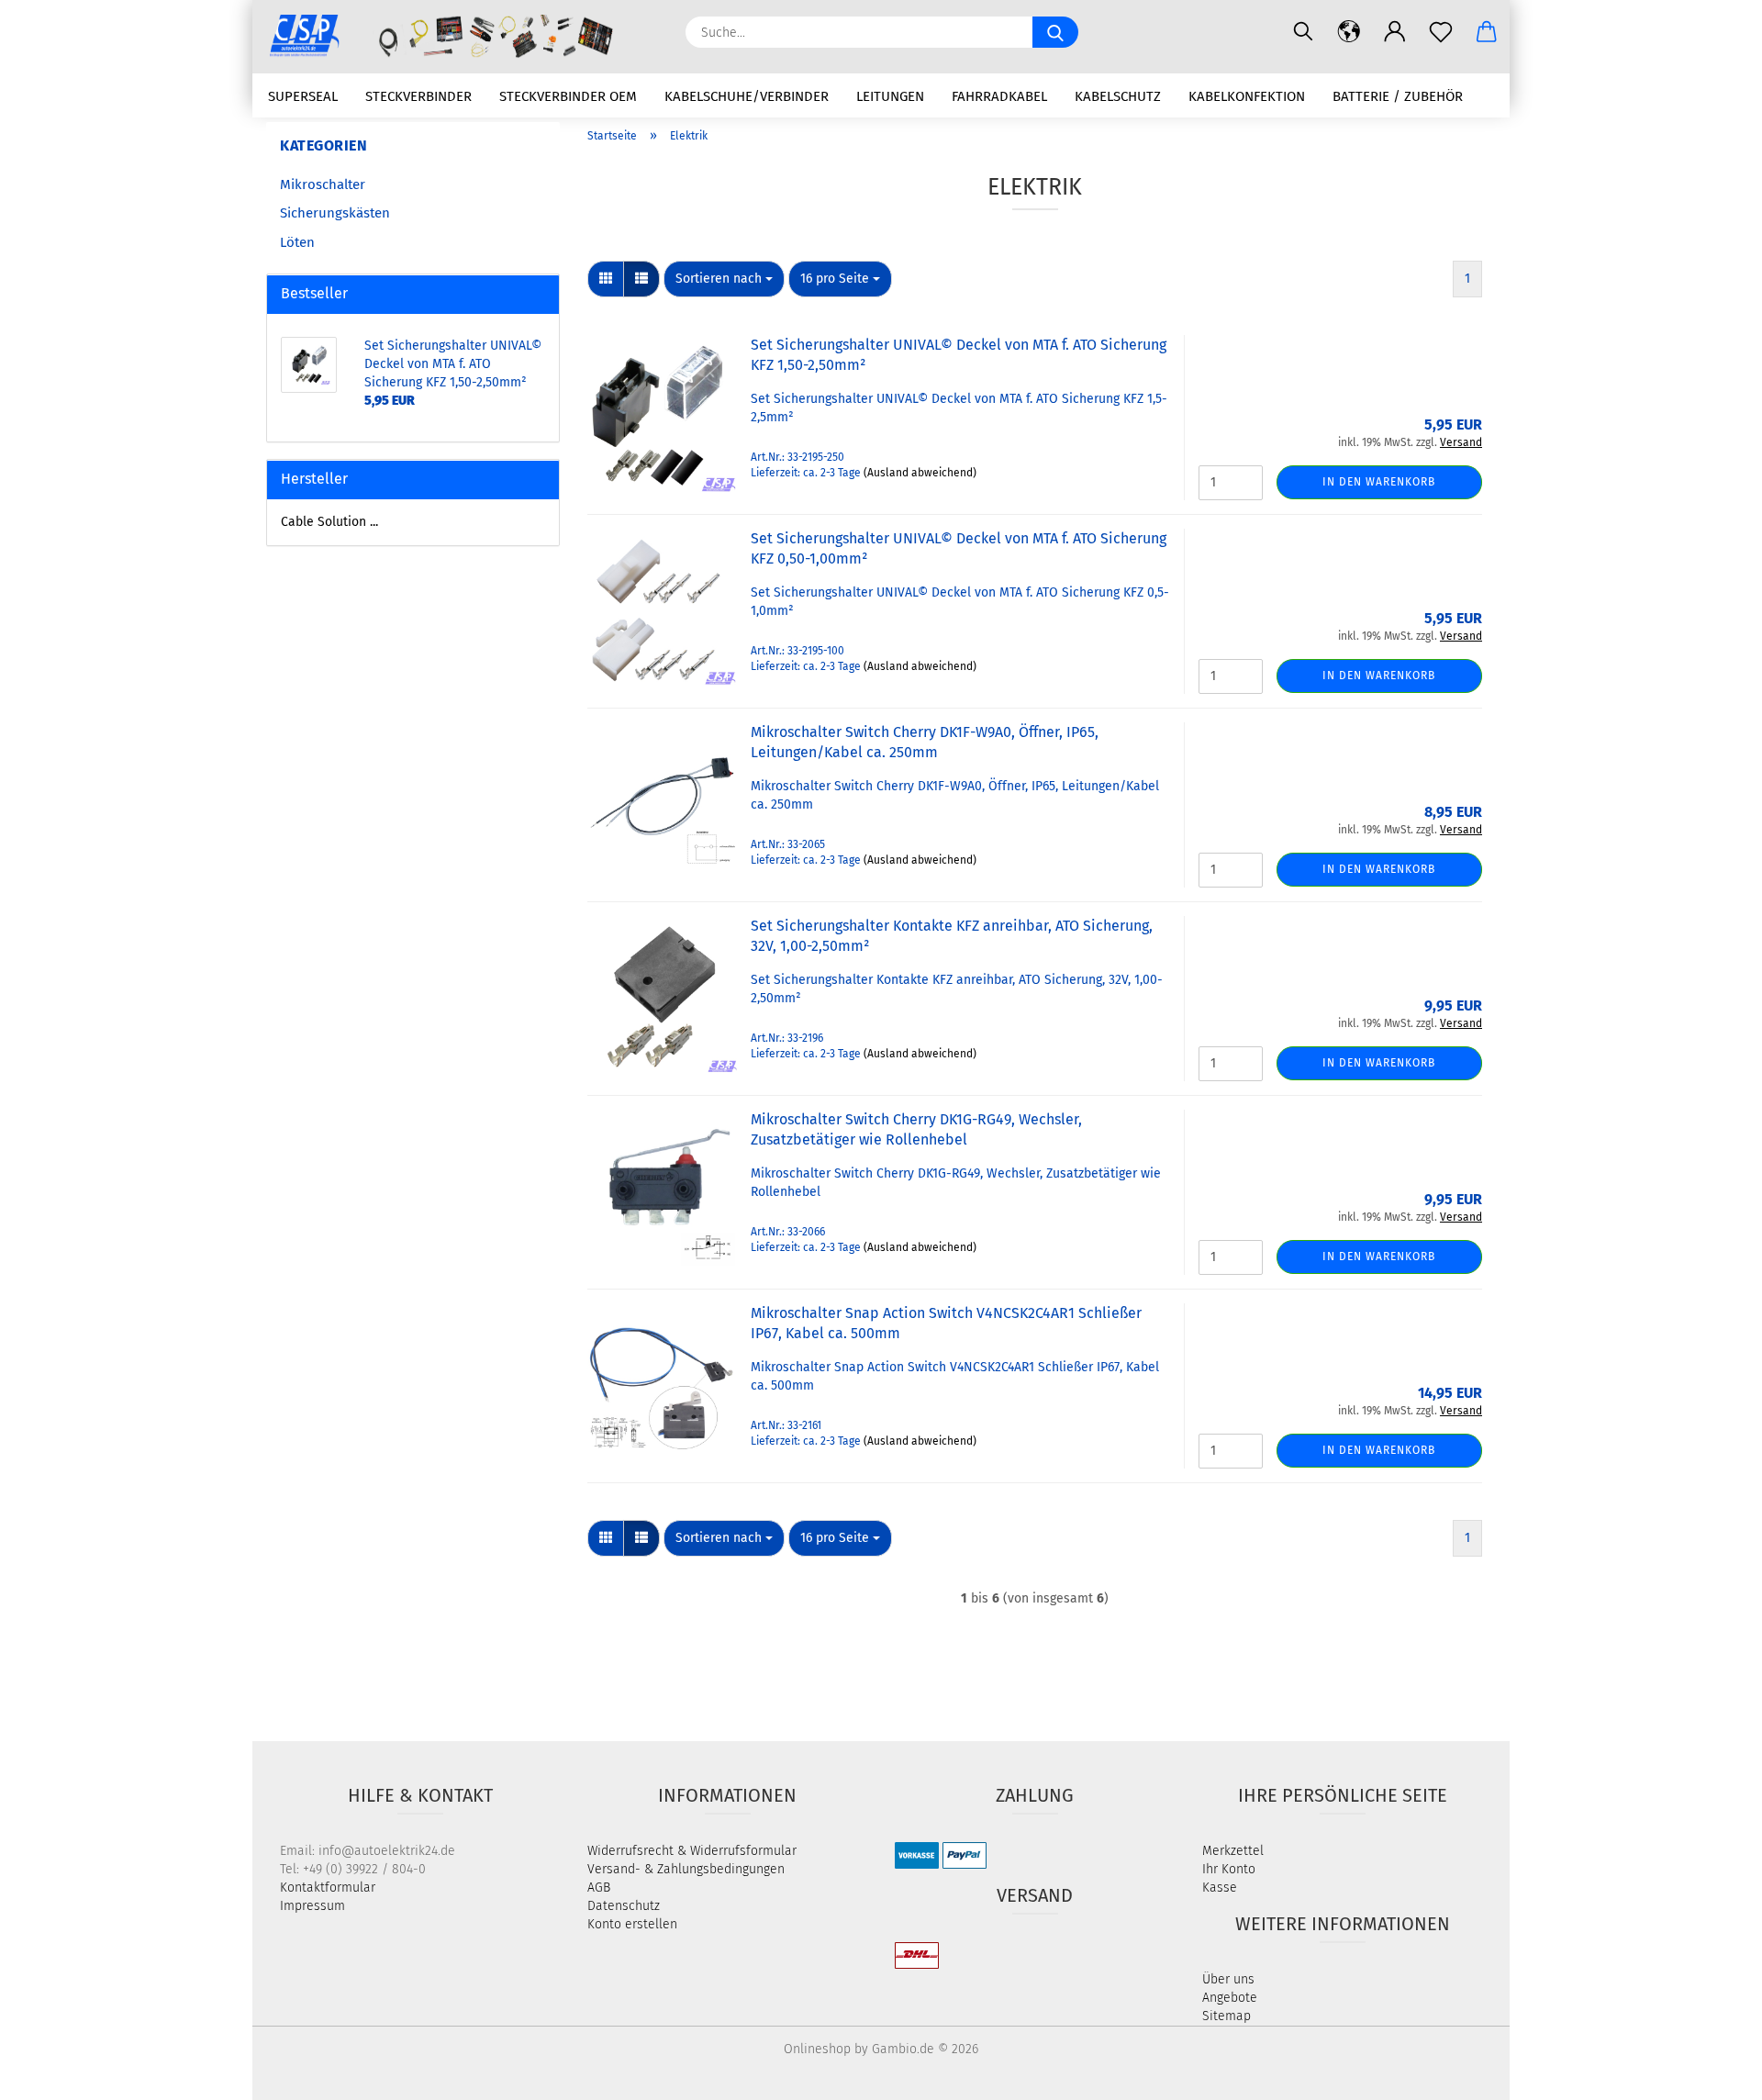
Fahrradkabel (999, 96)
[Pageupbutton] (1712, 2072)
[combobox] (724, 279)
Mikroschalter (323, 184)
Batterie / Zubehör (1398, 96)
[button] (1349, 32)
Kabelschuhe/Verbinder (747, 96)
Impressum (312, 1906)
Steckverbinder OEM (568, 96)
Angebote (1230, 1998)
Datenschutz (624, 1906)
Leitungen (890, 96)
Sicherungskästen (335, 213)
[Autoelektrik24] (462, 37)
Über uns (1228, 1979)
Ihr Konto (1229, 1869)
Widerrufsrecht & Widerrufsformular (692, 1851)
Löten (297, 242)
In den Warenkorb (1379, 482)
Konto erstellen (632, 1924)
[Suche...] (1055, 32)
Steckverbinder (418, 96)
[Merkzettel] (1441, 32)
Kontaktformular (328, 1888)
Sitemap (1227, 2016)
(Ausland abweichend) (920, 473)
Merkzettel (1233, 1851)
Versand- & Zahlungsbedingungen (686, 1869)
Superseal (303, 96)
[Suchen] (1303, 32)
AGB (599, 1888)
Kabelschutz (1118, 96)
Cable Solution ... (329, 522)
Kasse (1220, 1888)
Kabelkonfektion (1247, 96)
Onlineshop (817, 2049)
